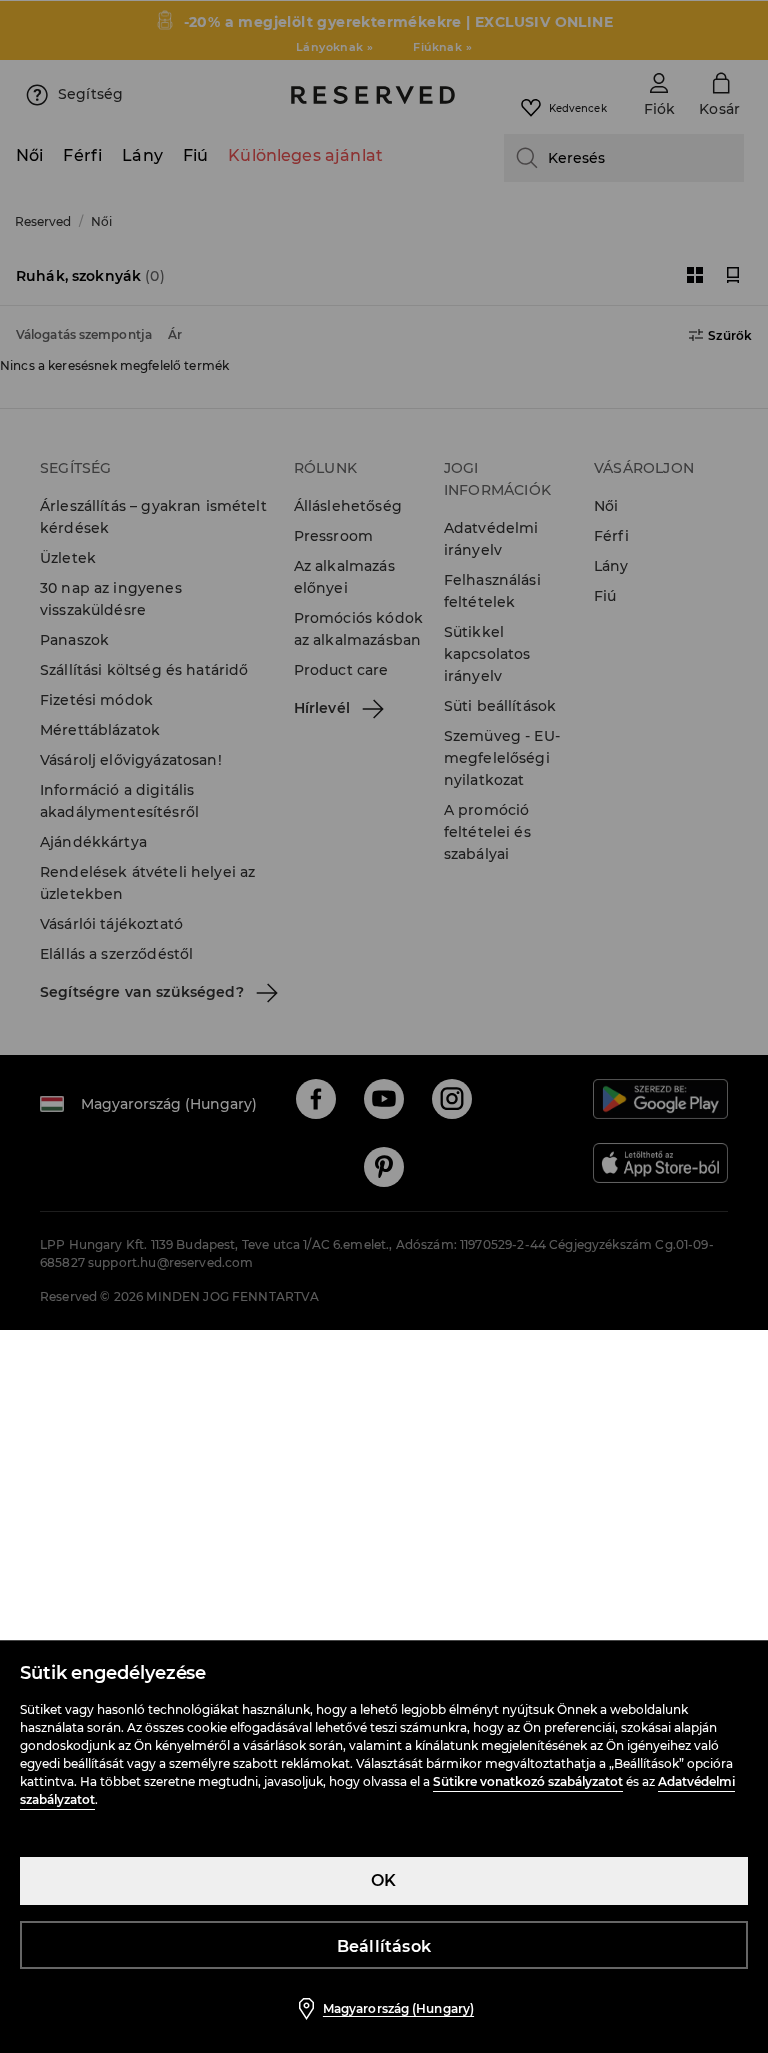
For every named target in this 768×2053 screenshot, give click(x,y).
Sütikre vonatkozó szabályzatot (528, 1781)
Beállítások (384, 1946)
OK (383, 1880)
